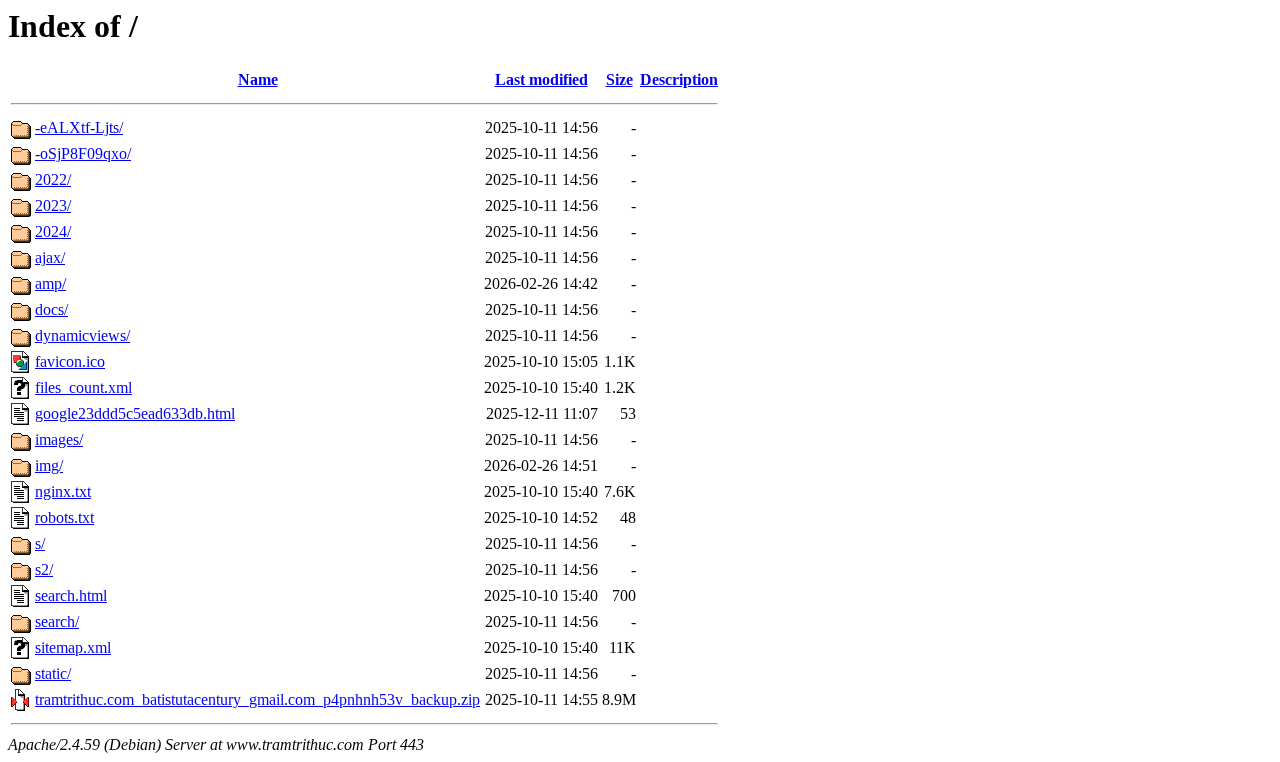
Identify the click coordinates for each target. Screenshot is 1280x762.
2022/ (53, 179)
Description (679, 79)
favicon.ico (70, 361)
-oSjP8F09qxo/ (83, 153)
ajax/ (50, 257)
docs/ (51, 309)
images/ (59, 439)
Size (619, 79)
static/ (53, 673)
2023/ (53, 205)
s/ (40, 543)
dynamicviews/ (82, 335)
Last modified (541, 79)
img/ (49, 465)
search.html (71, 595)
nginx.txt (63, 491)
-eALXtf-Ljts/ (79, 127)
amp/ (50, 283)
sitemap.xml (73, 647)
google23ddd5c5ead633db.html (135, 413)
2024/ (53, 231)
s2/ (44, 569)
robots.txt (64, 517)
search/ (57, 621)
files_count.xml (83, 387)
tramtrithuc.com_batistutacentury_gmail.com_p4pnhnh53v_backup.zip (257, 699)
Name (258, 79)
